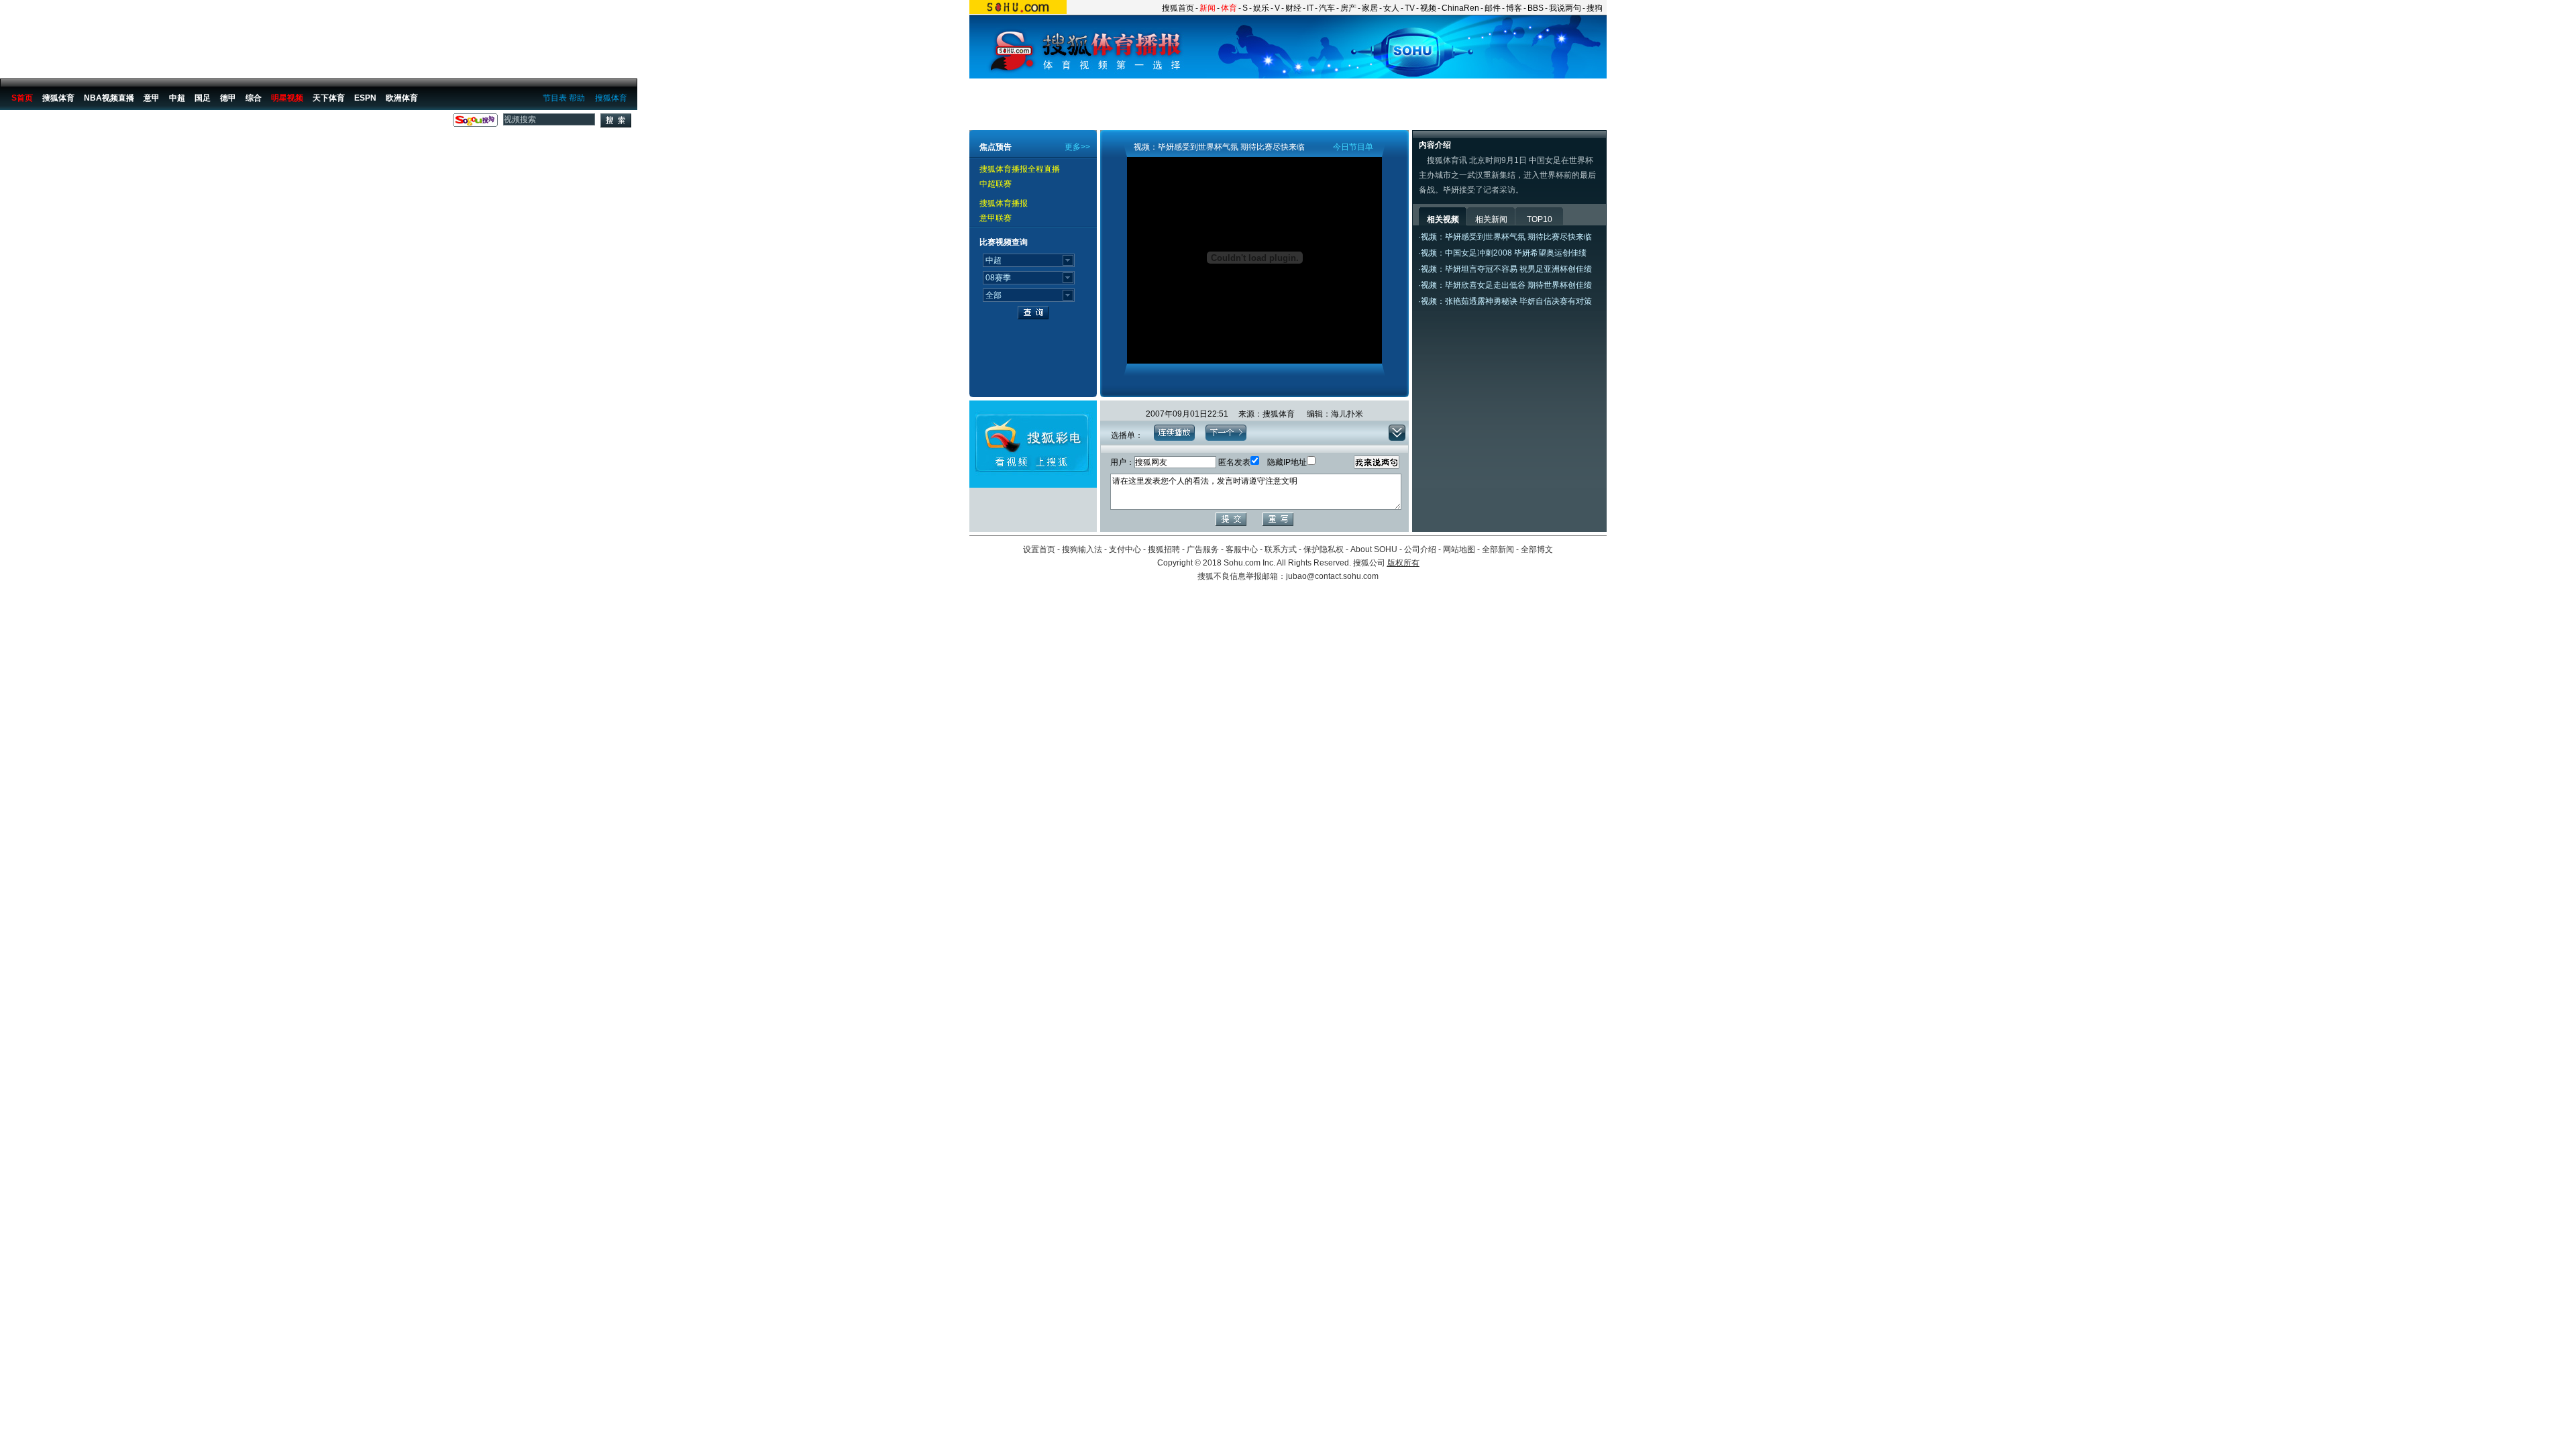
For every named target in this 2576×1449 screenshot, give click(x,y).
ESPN (365, 98)
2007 (167, 123)
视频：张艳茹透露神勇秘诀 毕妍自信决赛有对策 (1506, 301)
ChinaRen (1460, 8)
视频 (1428, 8)
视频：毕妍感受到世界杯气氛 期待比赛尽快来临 (1506, 237)
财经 (1293, 8)
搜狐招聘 (1164, 549)
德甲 (228, 98)
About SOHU (1374, 549)
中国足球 (108, 123)
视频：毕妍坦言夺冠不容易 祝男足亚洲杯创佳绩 (1506, 269)
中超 (177, 98)
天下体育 (329, 98)
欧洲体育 (402, 98)
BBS (1536, 8)
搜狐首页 (1178, 8)
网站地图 (1459, 549)
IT (1310, 8)
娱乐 (1261, 8)
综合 (254, 98)
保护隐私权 (1324, 549)
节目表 (555, 98)
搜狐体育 (611, 98)
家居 (1370, 8)
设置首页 (1039, 549)
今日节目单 (1353, 147)
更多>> (1077, 147)
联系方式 (1281, 549)
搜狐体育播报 (34, 123)
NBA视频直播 (109, 98)
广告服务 (1203, 549)
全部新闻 (1498, 549)
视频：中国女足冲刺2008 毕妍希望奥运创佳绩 (1504, 253)
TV (1410, 8)
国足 (203, 98)
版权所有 (1403, 563)
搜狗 (1595, 8)
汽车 (1327, 8)
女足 (141, 123)
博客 (1514, 8)
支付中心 (1125, 549)
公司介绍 (1420, 549)
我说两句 (1565, 8)
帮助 (577, 98)
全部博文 (1537, 549)
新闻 (1207, 8)
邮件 (1493, 8)
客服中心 (1242, 549)
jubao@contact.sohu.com (1332, 576)
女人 (1391, 8)
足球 (75, 123)
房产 (1348, 8)
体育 (1229, 8)
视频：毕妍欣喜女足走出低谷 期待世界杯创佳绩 (1506, 285)
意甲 (152, 98)
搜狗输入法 (1082, 549)
